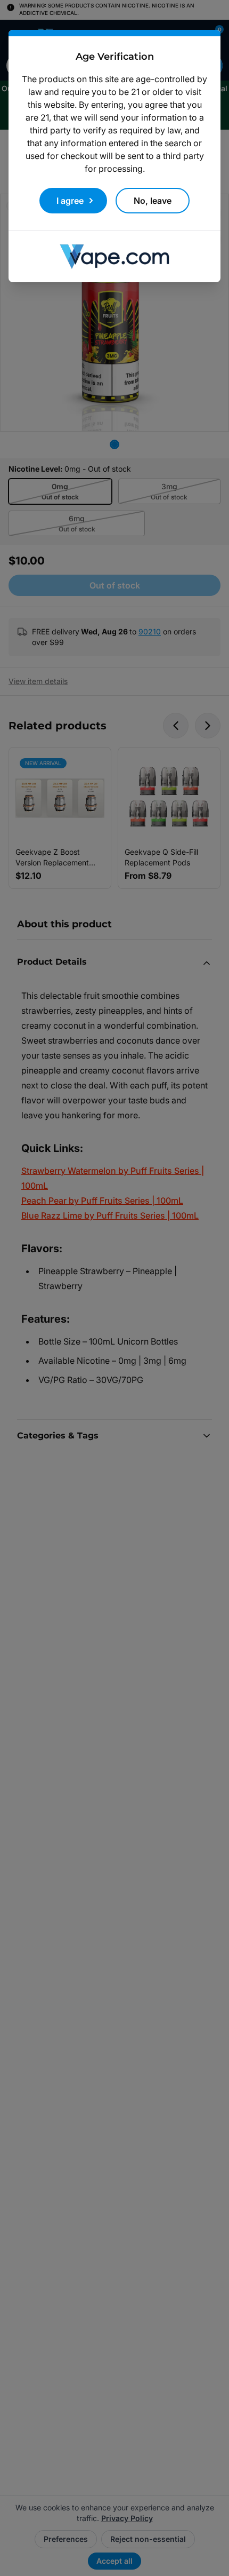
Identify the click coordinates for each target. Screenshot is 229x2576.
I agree (70, 201)
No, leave (153, 201)
